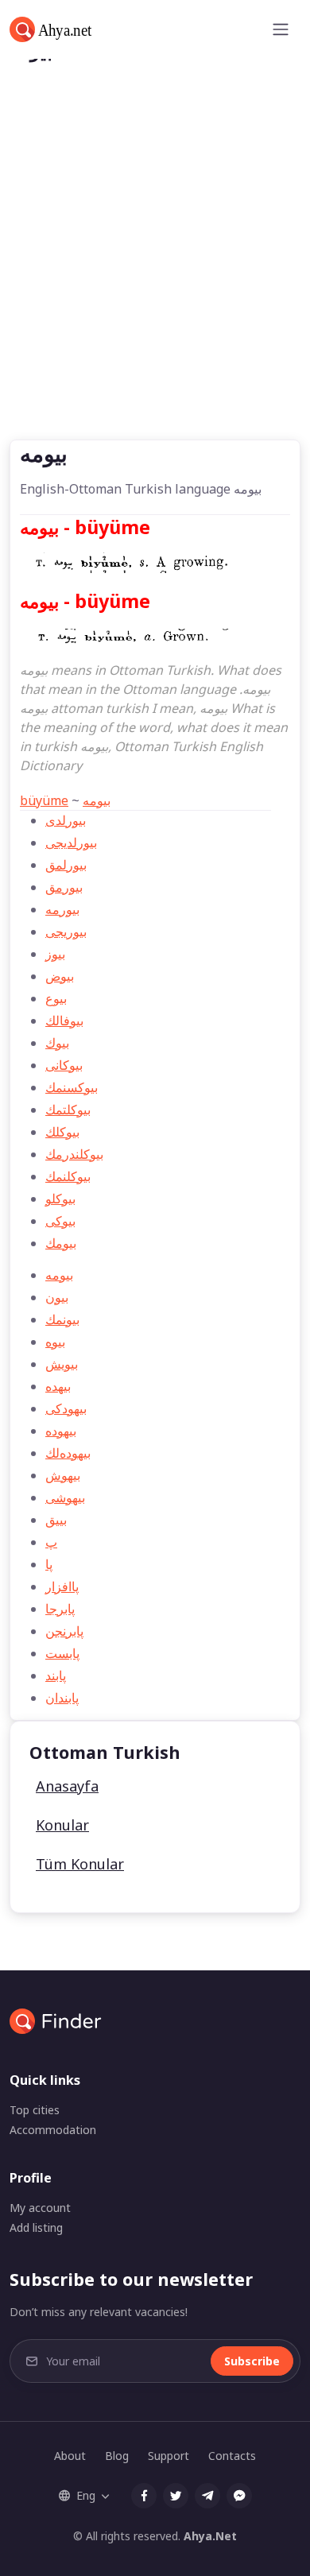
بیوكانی (64, 1065)
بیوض (60, 976)
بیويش (62, 1364)
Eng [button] (86, 2495)
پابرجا (60, 1609)
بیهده (58, 1386)
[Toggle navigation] (281, 29)
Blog (117, 2456)
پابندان (62, 1698)
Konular (62, 1825)
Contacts (232, 2456)
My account (40, 2208)
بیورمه (62, 909)
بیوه (55, 1342)
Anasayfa (67, 1786)
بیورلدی (66, 820)
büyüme (44, 800)
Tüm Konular (80, 1864)
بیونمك (62, 1319)
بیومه (97, 800)
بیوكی (60, 1221)
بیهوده (61, 1431)
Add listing (36, 2227)
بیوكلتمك (68, 1110)
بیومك (61, 1243)
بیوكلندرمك (74, 1154)
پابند (56, 1675)
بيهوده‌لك (68, 1453)
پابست (62, 1653)
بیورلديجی (71, 843)
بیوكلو (60, 1199)
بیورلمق (66, 865)
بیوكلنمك (68, 1176)
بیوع (56, 998)
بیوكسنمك (72, 1087)
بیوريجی (66, 932)
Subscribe (252, 2361)
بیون (57, 1297)
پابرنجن (64, 1631)
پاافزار (62, 1586)
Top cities (35, 2110)
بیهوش (63, 1475)
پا (49, 1564)
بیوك (57, 1043)
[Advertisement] (155, 277)
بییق (56, 1520)
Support (169, 2456)
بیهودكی (66, 1408)
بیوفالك (64, 1021)
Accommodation (53, 2130)
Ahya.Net (210, 2536)
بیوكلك (62, 1132)
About (70, 2456)
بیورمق (64, 887)
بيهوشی (65, 1497)
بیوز (55, 954)
